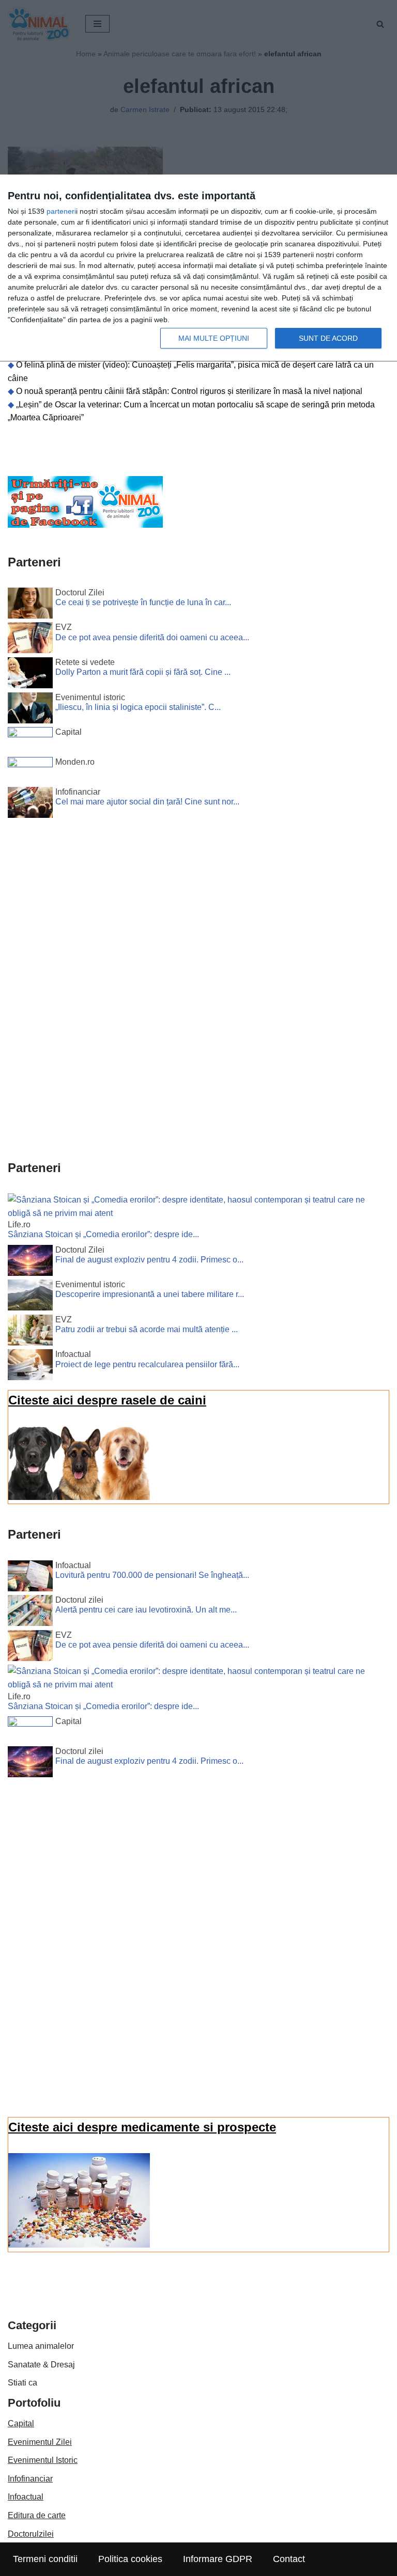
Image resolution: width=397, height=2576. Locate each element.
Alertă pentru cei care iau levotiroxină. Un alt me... (146, 1610)
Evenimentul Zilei (40, 2442)
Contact (289, 2559)
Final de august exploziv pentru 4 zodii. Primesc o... (149, 1260)
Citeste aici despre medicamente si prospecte (142, 2127)
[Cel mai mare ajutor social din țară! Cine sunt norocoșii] (30, 804)
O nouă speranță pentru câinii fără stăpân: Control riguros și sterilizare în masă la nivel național (189, 391)
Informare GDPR (218, 2559)
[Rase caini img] (79, 1497)
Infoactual (26, 2497)
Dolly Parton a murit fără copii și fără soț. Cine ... (143, 672)
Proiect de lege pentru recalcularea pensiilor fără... (147, 1364)
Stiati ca (22, 2383)
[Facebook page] (85, 525)
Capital (21, 2423)
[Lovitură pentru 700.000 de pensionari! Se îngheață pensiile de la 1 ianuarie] (30, 1578)
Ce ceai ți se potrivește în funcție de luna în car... (143, 602)
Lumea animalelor (41, 2346)
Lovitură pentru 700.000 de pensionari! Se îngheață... (152, 1575)
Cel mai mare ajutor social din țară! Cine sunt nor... (147, 802)
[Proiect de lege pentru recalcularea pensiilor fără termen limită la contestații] (30, 1367)
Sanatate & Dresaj (41, 2365)
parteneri (61, 211)
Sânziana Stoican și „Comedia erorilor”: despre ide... (103, 1234)
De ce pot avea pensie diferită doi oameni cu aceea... (152, 637)
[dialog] (198, 268)
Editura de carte (37, 2515)
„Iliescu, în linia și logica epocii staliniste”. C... (138, 707)
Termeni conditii (45, 2559)
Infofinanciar (30, 2479)
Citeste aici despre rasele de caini (107, 1400)
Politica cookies (130, 2559)
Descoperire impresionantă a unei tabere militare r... (150, 1294)
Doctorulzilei (31, 2534)
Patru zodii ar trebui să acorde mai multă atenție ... (147, 1329)
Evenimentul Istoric (43, 2460)
